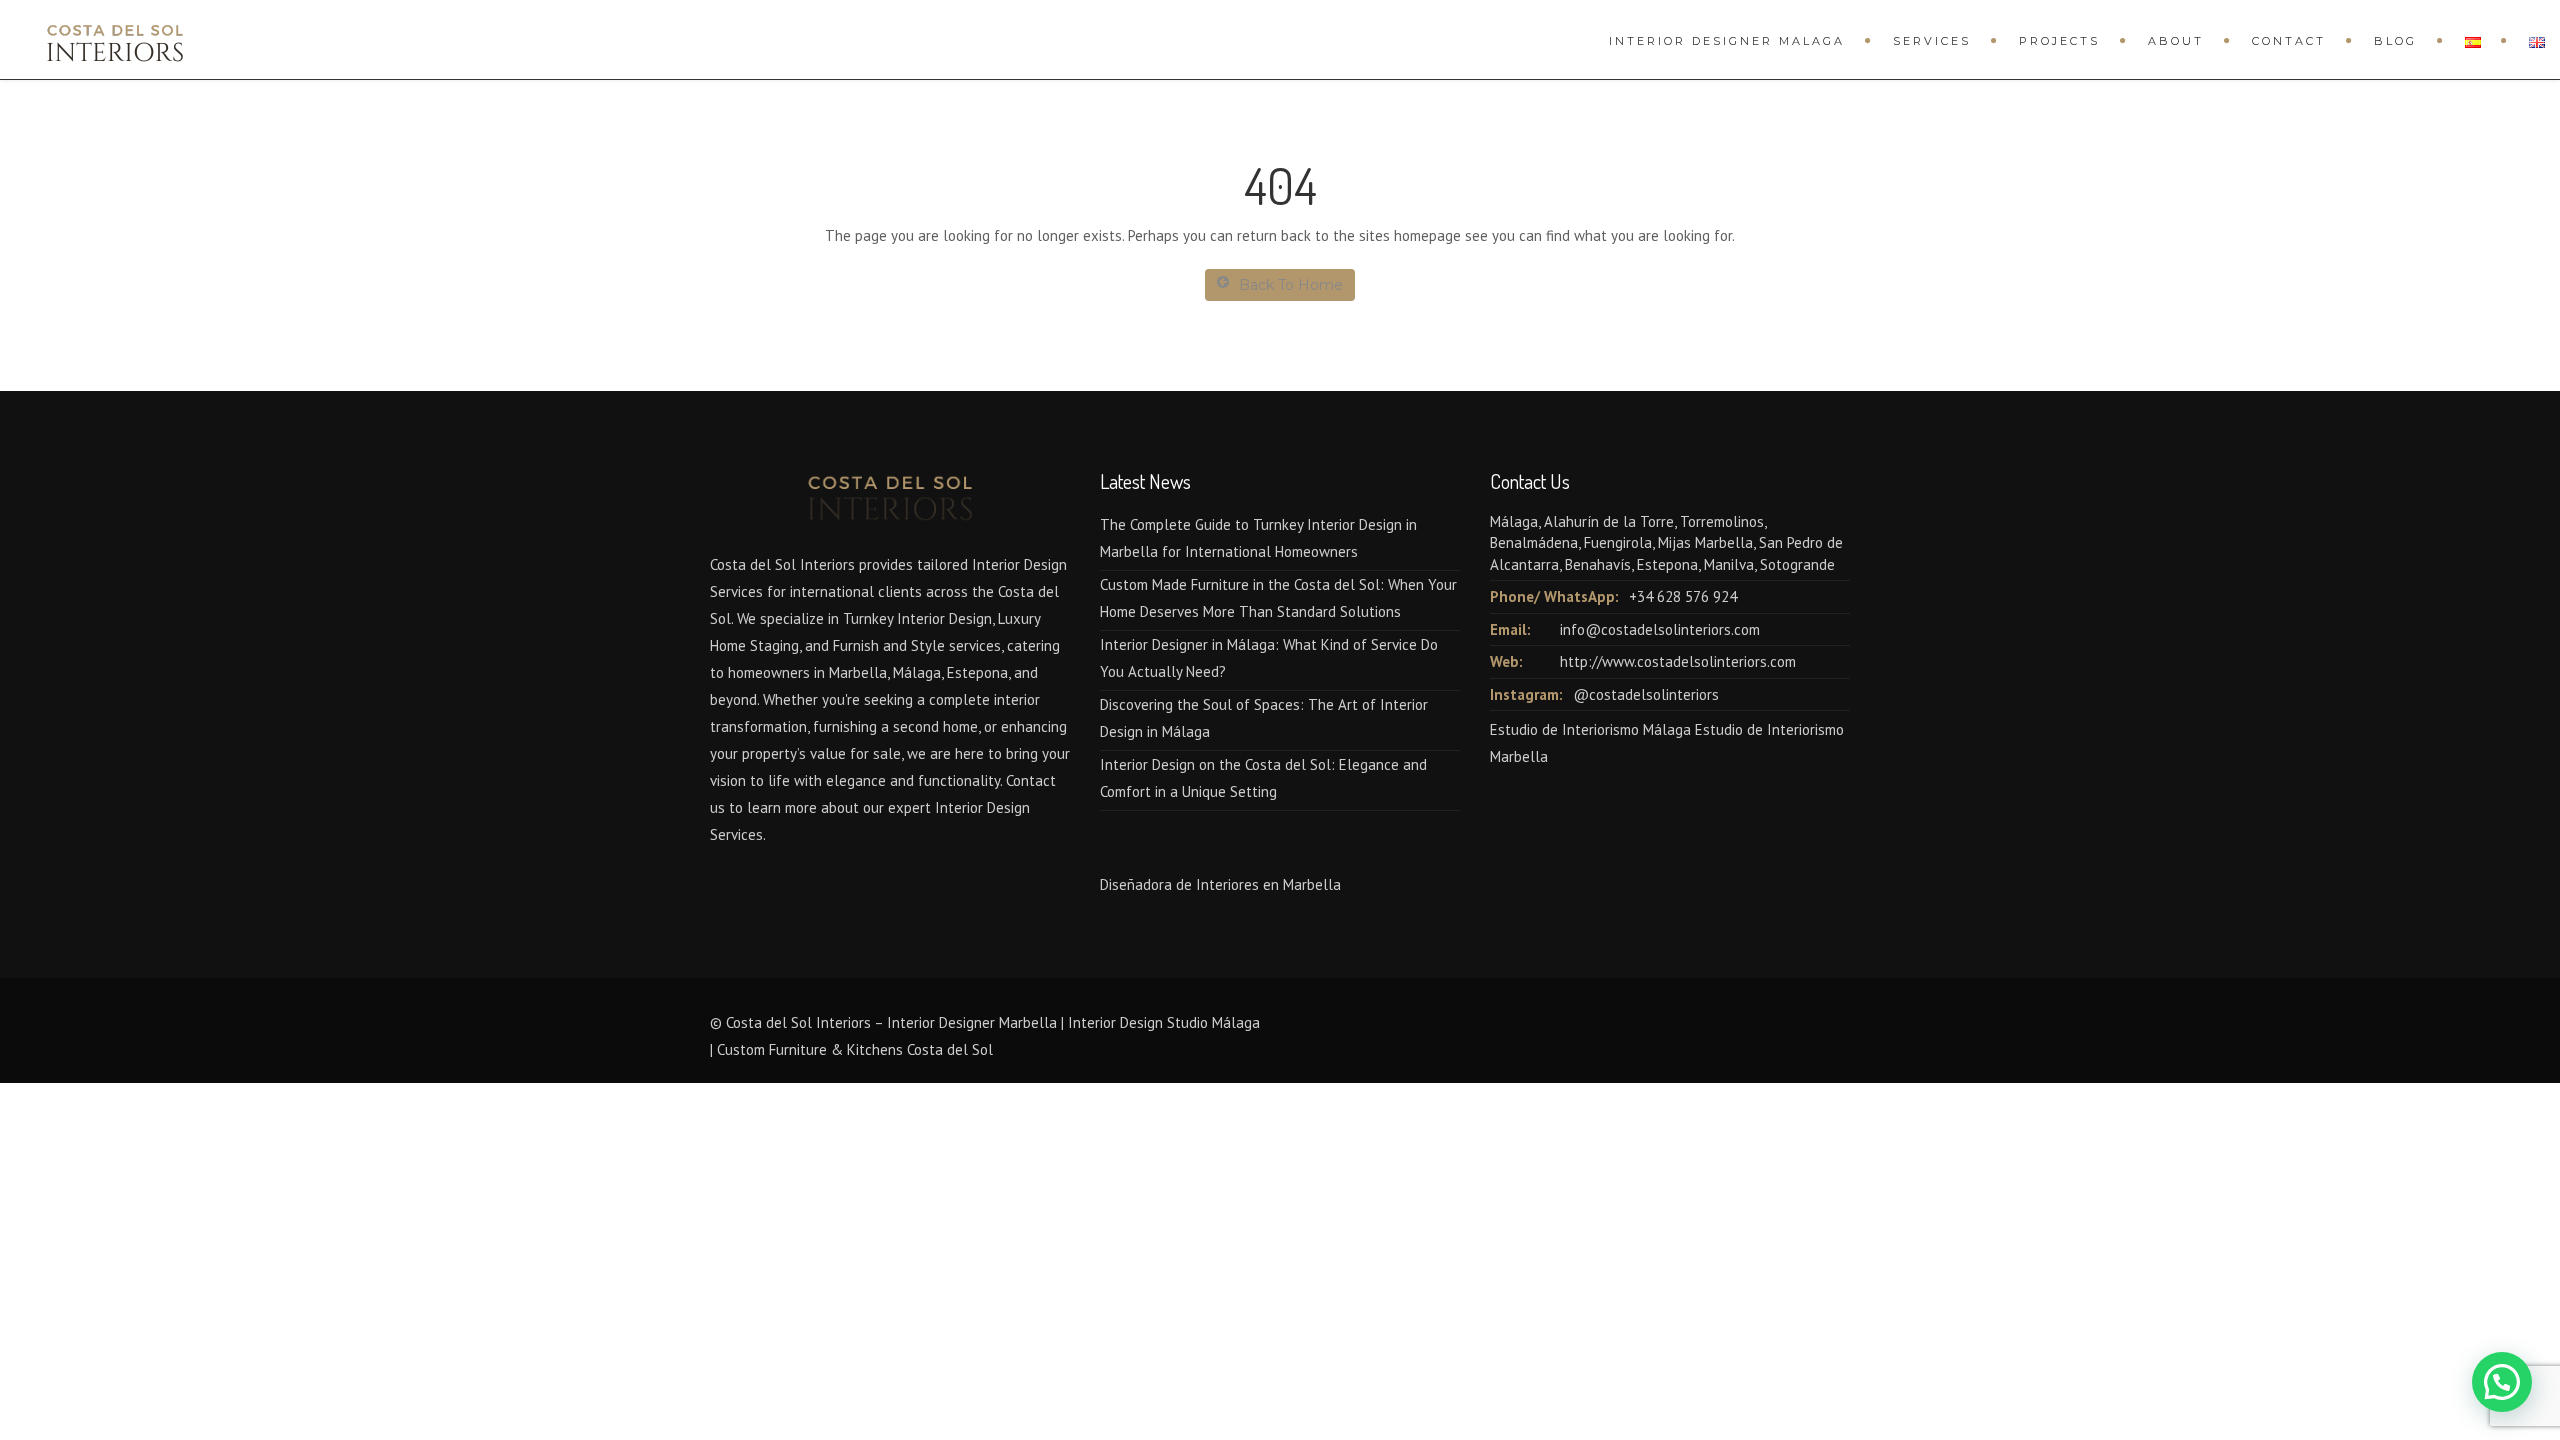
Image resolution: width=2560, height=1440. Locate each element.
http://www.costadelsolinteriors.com (1678, 661)
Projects (2059, 41)
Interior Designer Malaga (1727, 41)
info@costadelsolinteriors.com (1660, 629)
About (2176, 41)
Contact (2289, 41)
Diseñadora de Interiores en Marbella (1220, 884)
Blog (2395, 41)
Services (1932, 41)
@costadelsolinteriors (1646, 694)
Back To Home (1291, 285)
